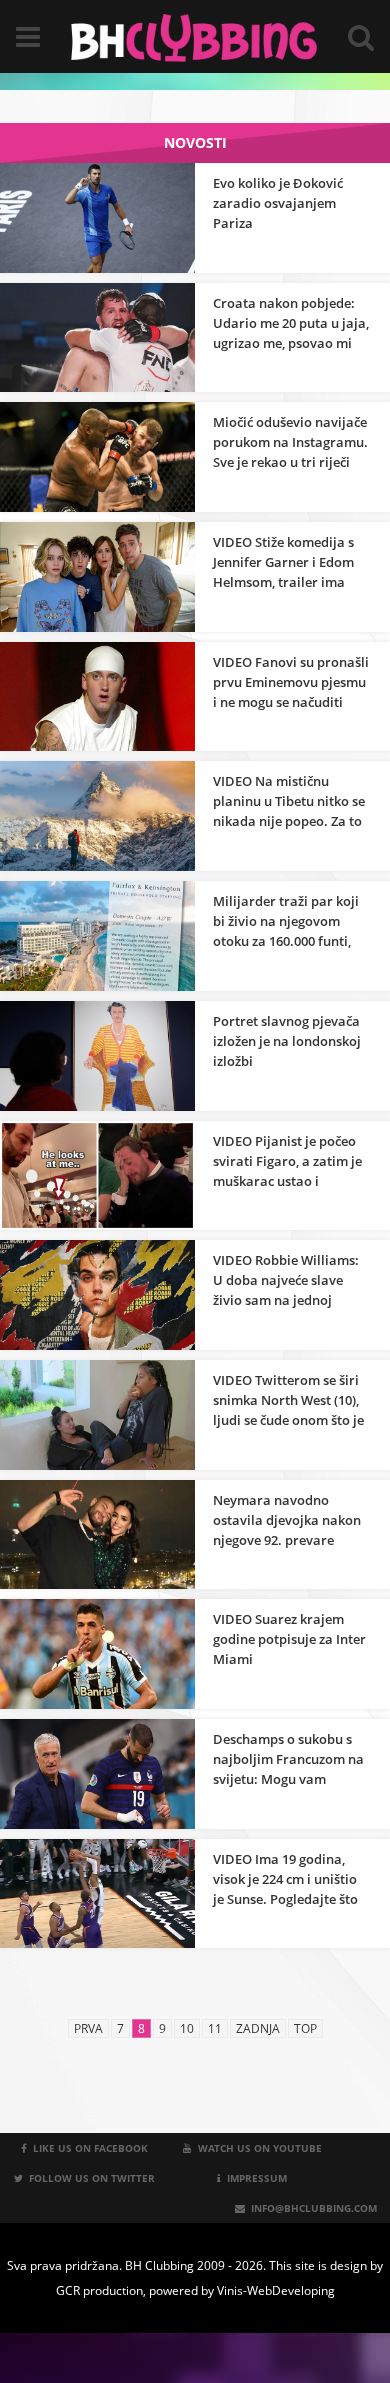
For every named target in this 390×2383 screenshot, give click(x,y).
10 (187, 2028)
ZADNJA (258, 2028)
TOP (305, 2028)
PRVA (88, 2028)
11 (215, 2028)
